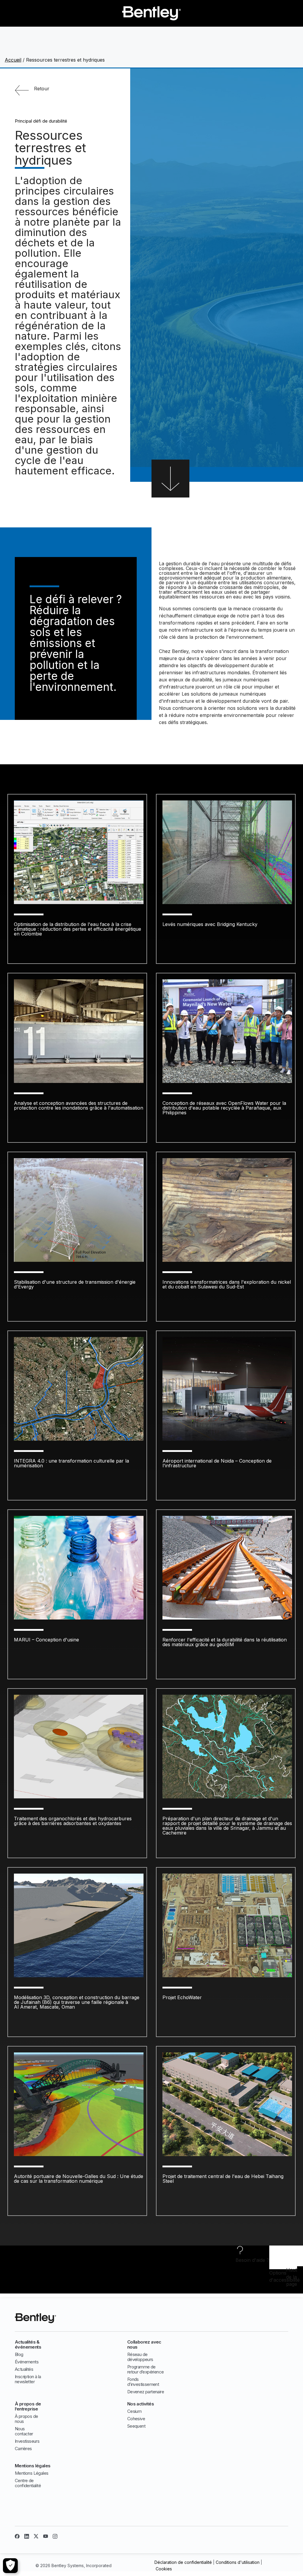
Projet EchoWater (182, 1997)
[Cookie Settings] (10, 2566)
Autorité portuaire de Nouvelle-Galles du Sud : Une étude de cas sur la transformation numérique (79, 2179)
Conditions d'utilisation (238, 2562)
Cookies (164, 2569)
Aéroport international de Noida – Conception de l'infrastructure (217, 1463)
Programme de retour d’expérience (146, 2369)
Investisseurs (27, 2441)
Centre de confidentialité (28, 2483)
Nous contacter (24, 2431)
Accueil (13, 60)
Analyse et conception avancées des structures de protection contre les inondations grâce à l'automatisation (79, 1105)
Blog (19, 2354)
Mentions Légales (32, 2473)
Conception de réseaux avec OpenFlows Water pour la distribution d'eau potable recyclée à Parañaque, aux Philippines (224, 1108)
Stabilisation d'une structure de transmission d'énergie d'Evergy (75, 1284)
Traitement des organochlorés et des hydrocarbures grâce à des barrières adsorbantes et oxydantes (73, 1821)
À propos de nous (26, 2419)
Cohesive (136, 2419)
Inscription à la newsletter (28, 2379)
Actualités (24, 2369)
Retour (42, 89)
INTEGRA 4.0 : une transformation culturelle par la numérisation (71, 1463)
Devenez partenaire (146, 2392)
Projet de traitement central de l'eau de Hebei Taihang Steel (223, 2179)
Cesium (134, 2411)
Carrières (23, 2449)
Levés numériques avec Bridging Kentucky (210, 924)
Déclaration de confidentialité (183, 2562)
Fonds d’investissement (143, 2382)
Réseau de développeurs (140, 2357)
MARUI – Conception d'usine (46, 1640)
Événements (27, 2362)
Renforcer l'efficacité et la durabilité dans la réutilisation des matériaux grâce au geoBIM (225, 1642)
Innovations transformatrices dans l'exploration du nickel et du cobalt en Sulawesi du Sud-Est (227, 1284)
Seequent (136, 2426)
